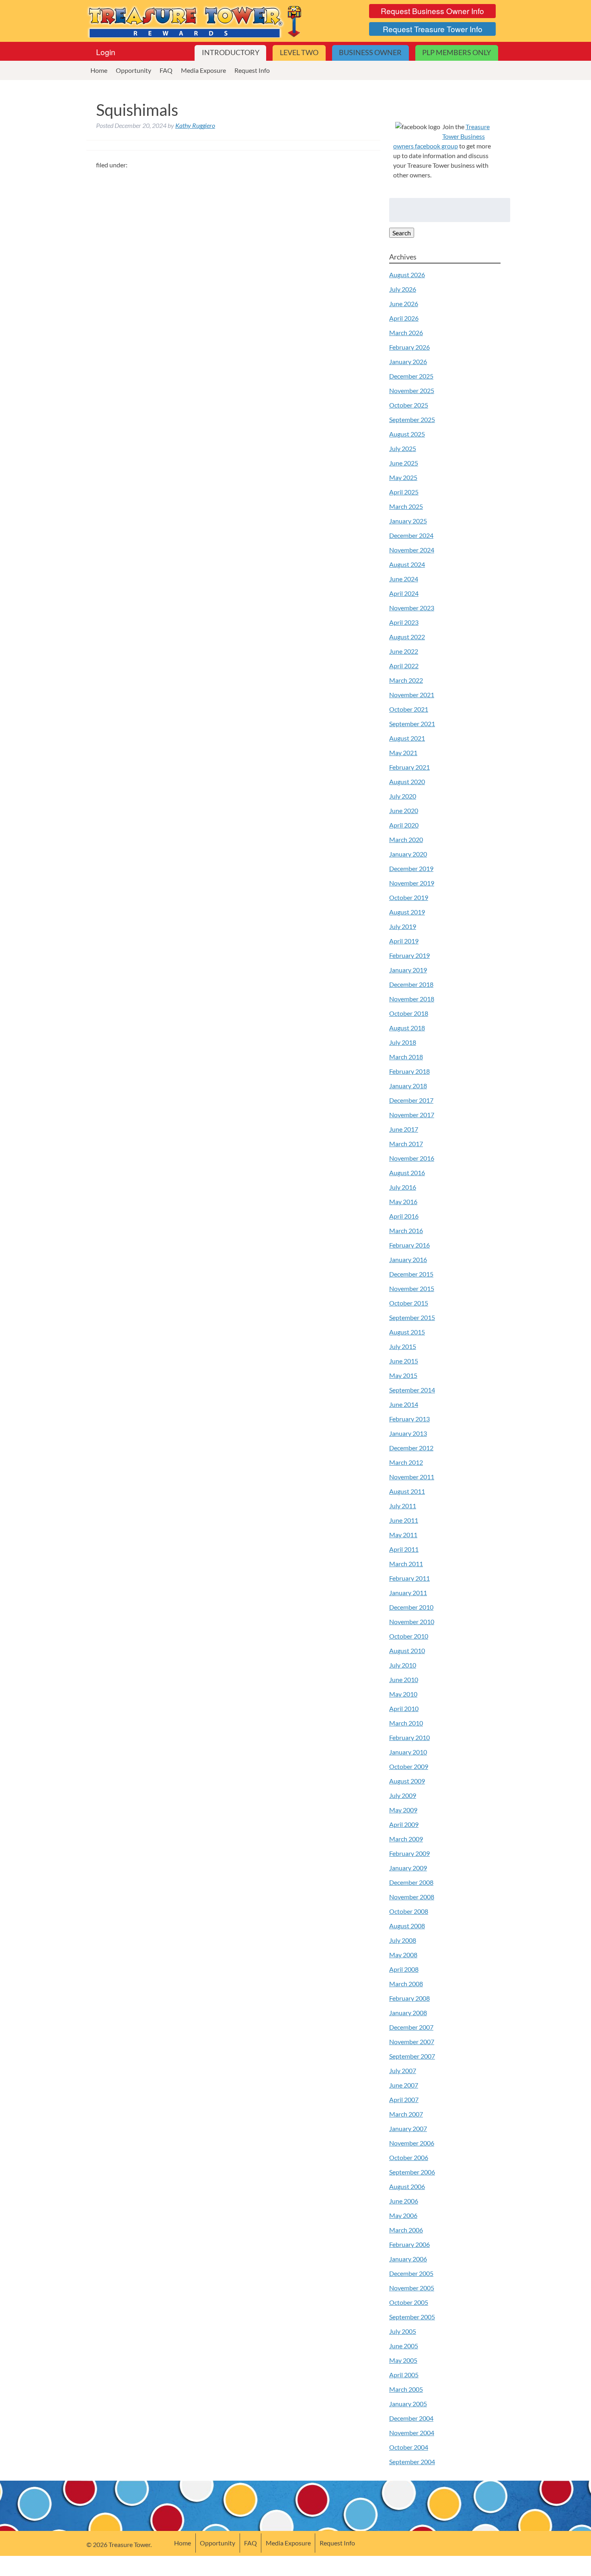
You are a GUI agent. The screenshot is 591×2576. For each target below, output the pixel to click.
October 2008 (409, 1911)
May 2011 (403, 1535)
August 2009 (407, 1781)
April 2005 (404, 2375)
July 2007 (403, 2070)
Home (99, 70)
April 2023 (404, 622)
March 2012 (406, 1462)
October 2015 (409, 1303)
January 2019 (408, 970)
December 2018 (411, 984)
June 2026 (404, 304)
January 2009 (408, 1868)
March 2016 (406, 1230)
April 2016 (404, 1216)
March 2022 (406, 680)
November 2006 (412, 2143)
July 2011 (403, 1506)
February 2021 (409, 767)
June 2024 (404, 579)
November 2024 (412, 550)
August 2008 (407, 1926)
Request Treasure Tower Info (433, 29)
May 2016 (403, 1202)
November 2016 (412, 1158)
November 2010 (412, 1622)
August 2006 (407, 2186)
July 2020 (403, 796)
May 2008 (403, 1955)
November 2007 (412, 2042)
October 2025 (409, 405)
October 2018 (409, 1013)
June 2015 (404, 1361)
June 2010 (404, 1679)
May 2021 (403, 753)
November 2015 (412, 1288)
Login (106, 52)
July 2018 (403, 1042)
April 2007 (404, 2099)
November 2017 (412, 1115)
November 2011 (412, 1477)
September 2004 (412, 2462)
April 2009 (404, 1824)
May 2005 (403, 2360)
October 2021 (409, 709)
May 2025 (403, 477)
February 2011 (409, 1578)
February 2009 (409, 1853)
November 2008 (412, 1897)
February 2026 (409, 347)
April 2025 (404, 492)
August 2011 (407, 1491)
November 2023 (412, 608)
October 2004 (409, 2447)
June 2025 (404, 463)
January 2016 (408, 1259)
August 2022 (407, 637)
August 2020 (407, 781)
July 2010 (403, 1665)
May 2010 (403, 1694)
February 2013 (409, 1419)
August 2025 (407, 434)
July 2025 (403, 448)
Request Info (252, 70)
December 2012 (411, 1448)
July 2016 (403, 1187)
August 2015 (407, 1332)
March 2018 (406, 1057)
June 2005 (404, 2346)
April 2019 (404, 941)
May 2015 (403, 1375)
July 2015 (403, 1346)
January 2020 (408, 854)
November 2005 (412, 2288)
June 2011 (404, 1520)
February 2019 (409, 955)
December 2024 (411, 535)
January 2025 (408, 521)
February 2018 (409, 1071)
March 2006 (406, 2230)
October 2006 (409, 2157)
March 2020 (406, 839)
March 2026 (406, 333)
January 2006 (408, 2259)
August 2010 (407, 1650)
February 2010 (409, 1737)
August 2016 (407, 1173)
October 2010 (409, 1636)
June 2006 (404, 2201)
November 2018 (412, 999)
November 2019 (412, 883)
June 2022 (404, 651)
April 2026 (404, 318)
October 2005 (409, 2302)
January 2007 (408, 2128)
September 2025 (412, 419)
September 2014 (412, 1390)
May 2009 (403, 1810)
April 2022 (404, 666)
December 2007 (411, 2027)
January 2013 (408, 1433)
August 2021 (407, 738)
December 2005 (411, 2273)
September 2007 (412, 2056)
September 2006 (412, 2172)
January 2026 (408, 361)
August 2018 (407, 1028)
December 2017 (411, 1100)
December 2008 (411, 1882)
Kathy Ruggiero (195, 125)
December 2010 (411, 1607)
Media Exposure (203, 70)
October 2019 (409, 897)
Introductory (231, 53)
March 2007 (406, 2114)
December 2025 (411, 376)
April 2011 (404, 1549)
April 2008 (404, 1969)
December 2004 (411, 2418)
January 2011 (408, 1593)
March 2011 (406, 1564)
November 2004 (412, 2433)
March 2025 (406, 506)
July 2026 (403, 289)
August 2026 (407, 275)
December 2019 (411, 868)
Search (402, 233)
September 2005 (412, 2317)
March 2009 (406, 1839)
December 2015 (411, 1274)
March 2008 (406, 1984)
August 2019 (407, 912)
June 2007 (404, 2085)
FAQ (166, 70)
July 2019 (403, 926)
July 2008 (403, 1940)
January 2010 (408, 1752)
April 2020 (404, 825)
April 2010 (404, 1708)
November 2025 (412, 390)
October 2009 (409, 1766)
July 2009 (403, 1795)
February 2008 (409, 1998)
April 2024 (404, 593)
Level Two (299, 53)
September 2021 (412, 724)
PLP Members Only (457, 53)
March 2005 (406, 2389)
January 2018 (408, 1086)
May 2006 (403, 2215)
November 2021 (412, 695)
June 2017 (404, 1129)
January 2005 (408, 2404)
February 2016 (409, 1245)
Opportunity (133, 70)
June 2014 (404, 1404)
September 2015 (412, 1317)
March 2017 (406, 1144)
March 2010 (406, 1723)
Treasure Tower (196, 21)
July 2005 (403, 2331)
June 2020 (404, 810)
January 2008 (408, 2013)
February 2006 (409, 2244)
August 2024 (407, 564)
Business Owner (370, 53)
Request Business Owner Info (432, 11)
